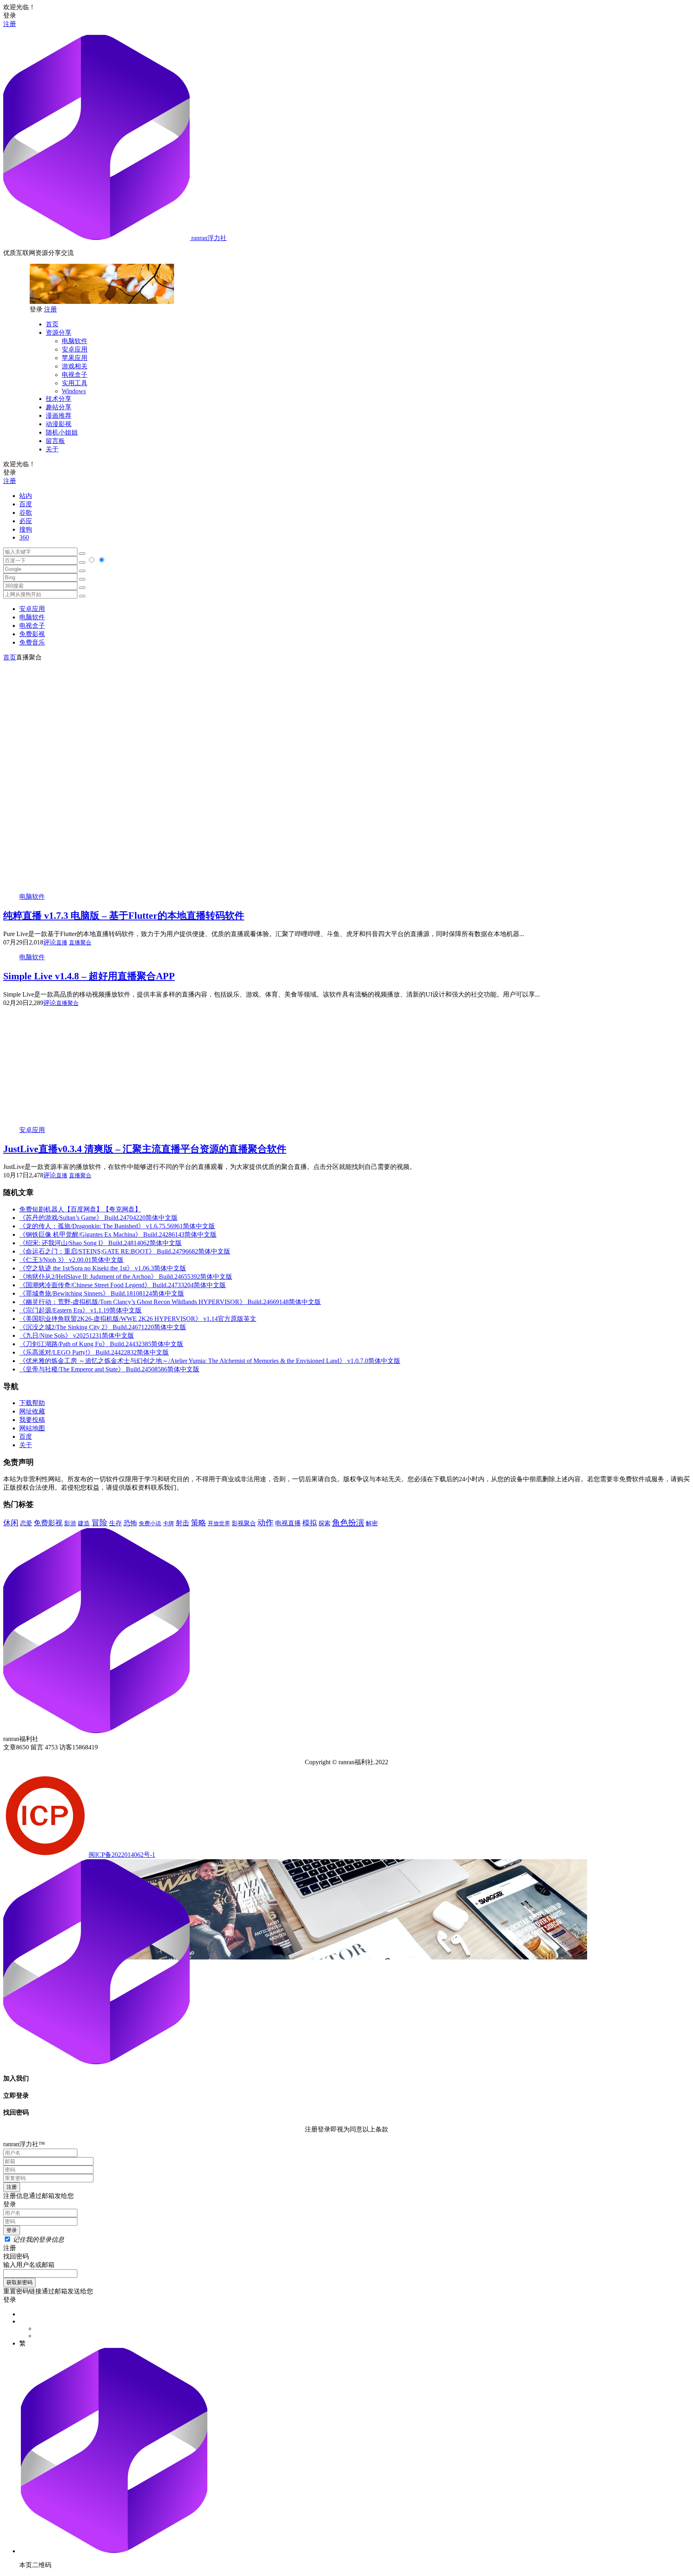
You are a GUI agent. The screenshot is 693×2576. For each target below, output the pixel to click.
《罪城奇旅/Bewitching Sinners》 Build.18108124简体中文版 (102, 1293)
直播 (62, 943)
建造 (84, 1523)
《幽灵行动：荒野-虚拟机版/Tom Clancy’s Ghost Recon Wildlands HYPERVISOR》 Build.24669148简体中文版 (170, 1302)
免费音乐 (32, 642)
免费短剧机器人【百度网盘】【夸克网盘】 (80, 1209)
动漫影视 (59, 424)
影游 (70, 1523)
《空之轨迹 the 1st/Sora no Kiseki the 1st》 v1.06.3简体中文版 (103, 1268)
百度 (26, 504)
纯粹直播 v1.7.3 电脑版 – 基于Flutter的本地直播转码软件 (124, 916)
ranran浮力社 (208, 238)
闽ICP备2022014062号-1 (122, 1855)
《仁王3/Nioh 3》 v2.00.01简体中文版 (71, 1260)
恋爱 (26, 1523)
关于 (52, 449)
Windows (74, 391)
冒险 (99, 1523)
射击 (182, 1523)
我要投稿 (32, 1420)
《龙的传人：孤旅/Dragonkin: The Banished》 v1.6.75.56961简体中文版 (117, 1226)
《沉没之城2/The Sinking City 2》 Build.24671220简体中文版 (103, 1327)
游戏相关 (75, 366)
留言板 (55, 441)
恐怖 (130, 1523)
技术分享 (59, 399)
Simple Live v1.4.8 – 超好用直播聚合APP (89, 976)
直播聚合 (80, 943)
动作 (265, 1523)
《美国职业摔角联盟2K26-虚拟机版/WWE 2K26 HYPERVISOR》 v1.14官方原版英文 (138, 1319)
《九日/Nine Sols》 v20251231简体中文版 (77, 1336)
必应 (26, 521)
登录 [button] (10, 15)
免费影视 (32, 634)
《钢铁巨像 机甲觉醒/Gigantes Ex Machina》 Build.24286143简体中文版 (118, 1234)
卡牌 (168, 1523)
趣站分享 (59, 407)
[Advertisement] (346, 718)
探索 (324, 1523)
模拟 (310, 1523)
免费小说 (150, 1523)
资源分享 (59, 333)
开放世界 (219, 1524)
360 (24, 537)
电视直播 (288, 1523)
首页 (52, 324)
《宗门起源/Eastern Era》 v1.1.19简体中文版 (80, 1310)
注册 (10, 24)
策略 (199, 1523)
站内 (26, 496)
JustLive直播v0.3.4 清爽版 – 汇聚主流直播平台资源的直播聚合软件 (145, 1149)
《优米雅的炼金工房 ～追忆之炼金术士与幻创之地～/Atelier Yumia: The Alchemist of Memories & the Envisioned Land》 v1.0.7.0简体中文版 (210, 1361)
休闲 (11, 1523)
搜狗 (26, 529)
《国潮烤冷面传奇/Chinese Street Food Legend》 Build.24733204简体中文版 (123, 1285)
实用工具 (75, 383)
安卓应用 (75, 349)
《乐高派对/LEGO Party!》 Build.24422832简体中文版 (94, 1352)
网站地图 (32, 1428)
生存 (115, 1523)
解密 (372, 1523)
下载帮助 (32, 1403)
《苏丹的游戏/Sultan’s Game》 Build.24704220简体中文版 (98, 1218)
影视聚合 (244, 1523)
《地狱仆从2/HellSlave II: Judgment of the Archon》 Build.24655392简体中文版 (126, 1277)
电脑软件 (75, 341)
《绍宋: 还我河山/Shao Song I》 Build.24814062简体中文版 (100, 1243)
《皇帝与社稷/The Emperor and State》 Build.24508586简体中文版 (109, 1369)
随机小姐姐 (62, 432)
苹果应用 (75, 358)
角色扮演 (348, 1523)
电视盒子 (75, 375)
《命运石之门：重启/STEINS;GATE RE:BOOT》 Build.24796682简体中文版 (125, 1251)
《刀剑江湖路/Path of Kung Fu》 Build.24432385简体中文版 (101, 1344)
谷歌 (26, 513)
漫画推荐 (59, 416)
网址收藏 (32, 1411)
